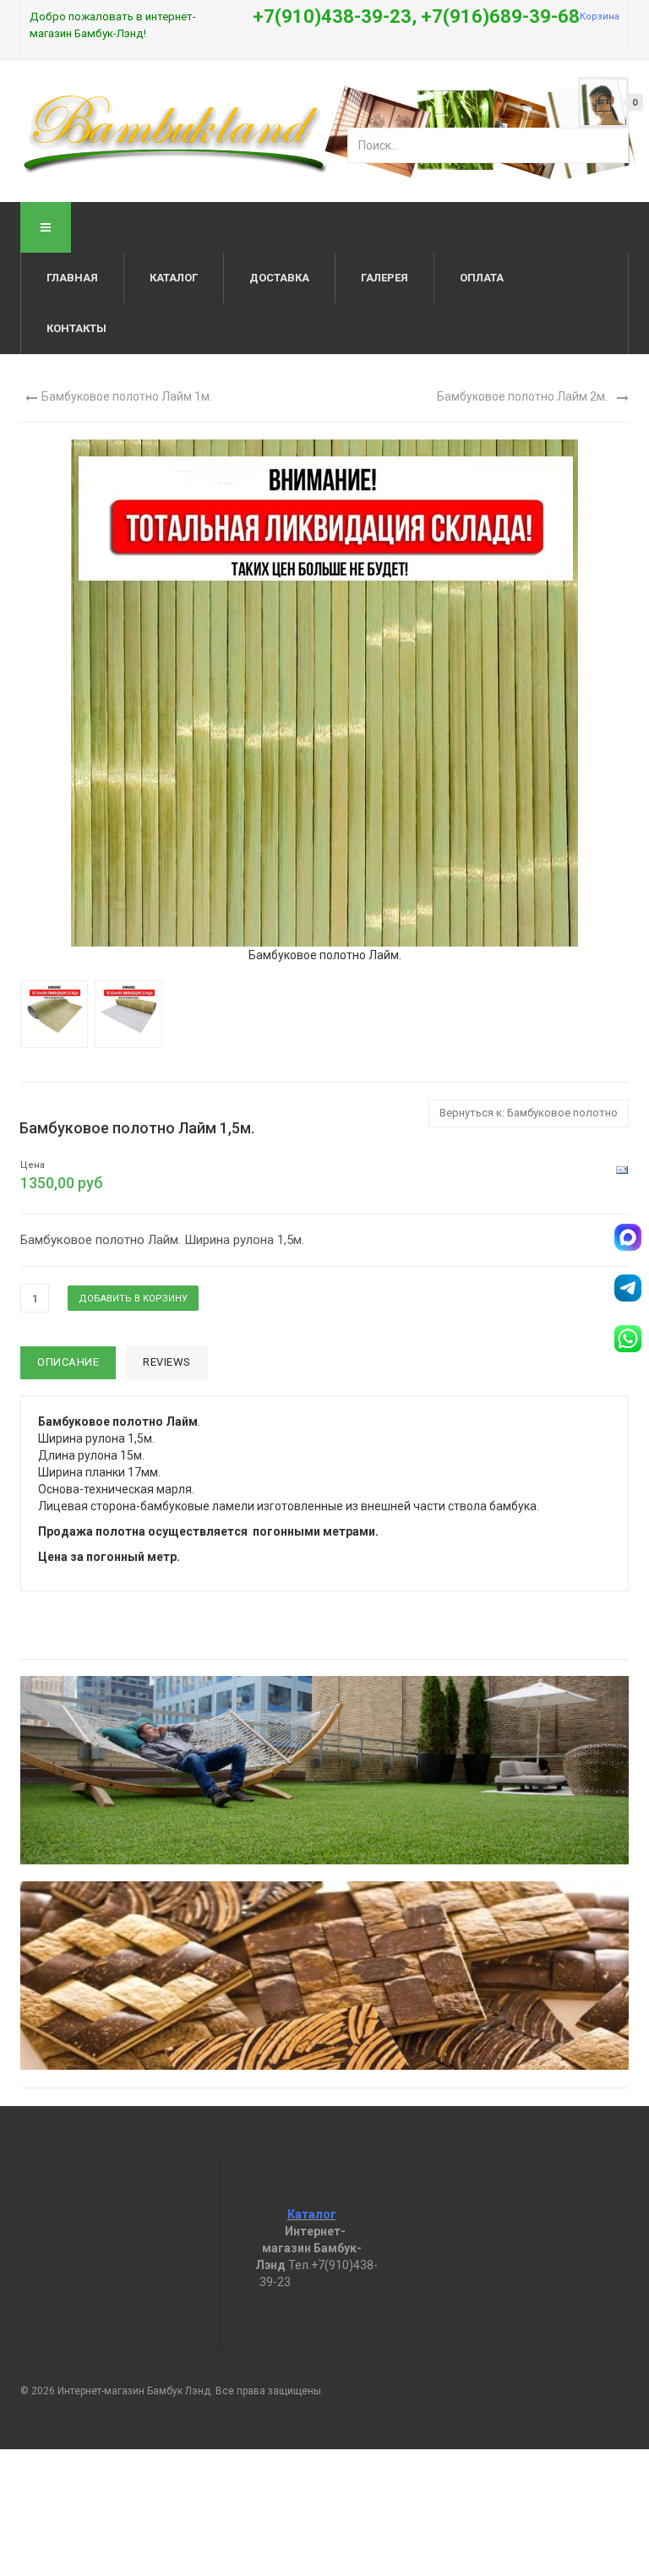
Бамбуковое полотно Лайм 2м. (522, 396)
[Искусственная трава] (324, 1770)
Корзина (600, 16)
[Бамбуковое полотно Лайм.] (324, 692)
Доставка (279, 278)
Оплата (482, 278)
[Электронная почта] (622, 1170)
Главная (72, 278)
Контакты (76, 328)
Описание (68, 1362)
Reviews (167, 1362)
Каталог (174, 278)
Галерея (384, 278)
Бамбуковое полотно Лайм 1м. (127, 396)
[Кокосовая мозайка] (324, 1976)
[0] (603, 102)
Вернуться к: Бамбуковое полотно (529, 1113)
